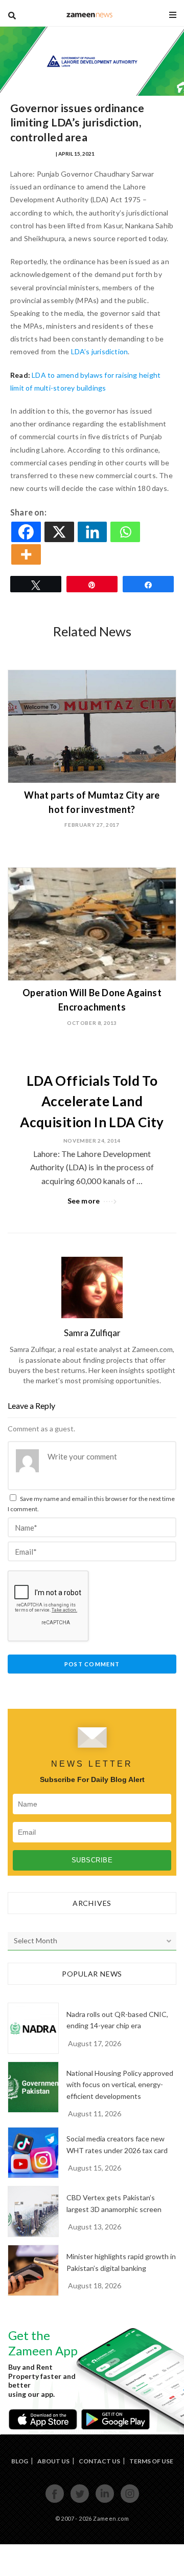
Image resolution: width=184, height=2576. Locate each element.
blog (90, 15)
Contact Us (99, 2461)
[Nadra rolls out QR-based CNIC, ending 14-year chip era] (33, 2028)
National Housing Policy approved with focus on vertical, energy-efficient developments (120, 2085)
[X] (60, 532)
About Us (53, 2461)
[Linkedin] (93, 532)
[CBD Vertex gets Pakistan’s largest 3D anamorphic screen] (33, 2212)
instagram (130, 2502)
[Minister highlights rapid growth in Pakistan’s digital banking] (33, 2270)
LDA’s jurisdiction (100, 351)
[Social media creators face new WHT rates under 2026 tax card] (33, 2153)
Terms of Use (151, 2461)
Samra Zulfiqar (32, 154)
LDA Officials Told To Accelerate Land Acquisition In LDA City (92, 1101)
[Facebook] (27, 532)
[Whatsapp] (126, 532)
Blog (20, 2461)
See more (84, 1201)
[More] (27, 554)
